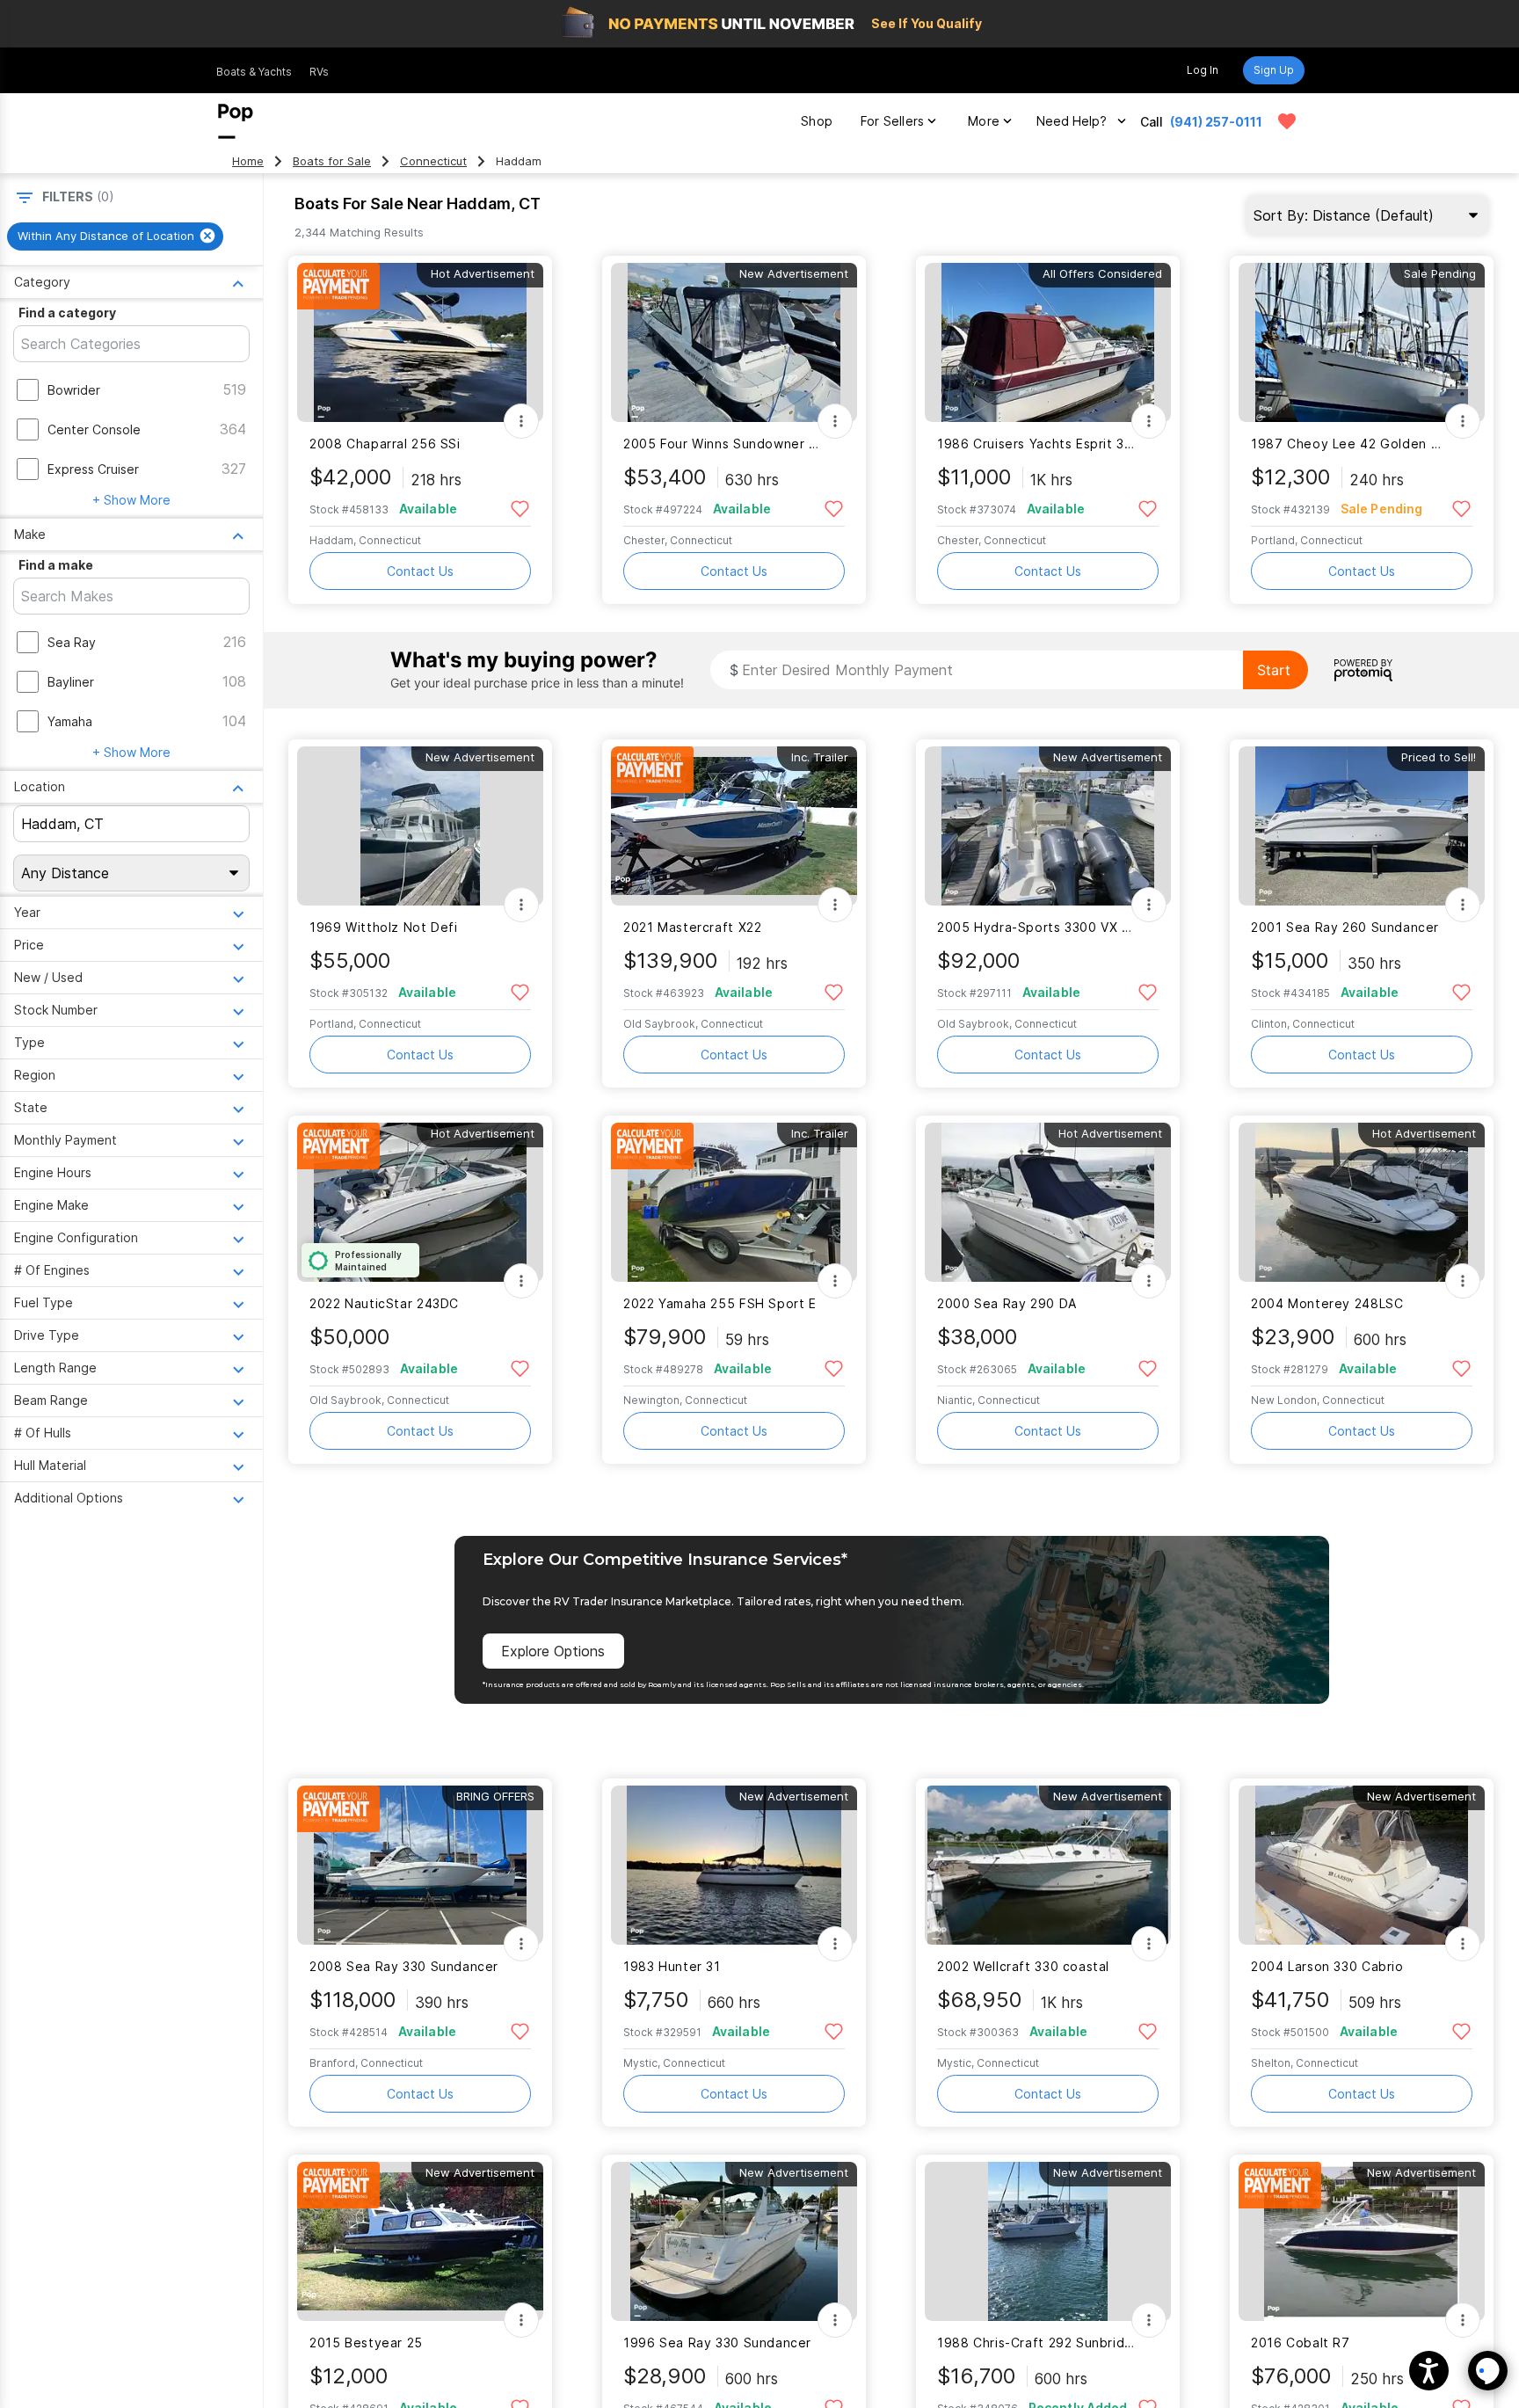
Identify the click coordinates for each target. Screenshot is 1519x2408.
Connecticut (433, 161)
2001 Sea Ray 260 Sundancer (1345, 927)
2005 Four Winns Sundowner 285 (723, 444)
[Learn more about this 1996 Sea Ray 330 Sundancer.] (734, 2241)
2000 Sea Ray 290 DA (1007, 1303)
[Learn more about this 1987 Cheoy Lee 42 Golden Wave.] (1362, 342)
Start (1274, 670)
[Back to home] (236, 121)
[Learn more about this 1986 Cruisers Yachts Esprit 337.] (1048, 342)
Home (248, 161)
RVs (319, 72)
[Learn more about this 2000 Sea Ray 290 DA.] (1048, 1202)
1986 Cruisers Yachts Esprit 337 (1037, 444)
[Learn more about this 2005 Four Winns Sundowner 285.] (734, 342)
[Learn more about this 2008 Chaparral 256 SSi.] (420, 342)
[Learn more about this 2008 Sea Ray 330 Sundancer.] (420, 1865)
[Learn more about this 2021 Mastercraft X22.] (734, 826)
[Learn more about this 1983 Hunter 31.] (734, 1865)
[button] (1429, 2371)
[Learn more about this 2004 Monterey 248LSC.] (1362, 1202)
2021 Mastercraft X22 (692, 927)
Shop (817, 121)
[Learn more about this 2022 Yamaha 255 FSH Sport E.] (734, 1202)
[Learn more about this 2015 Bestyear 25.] (420, 2241)
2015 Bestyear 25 (366, 2343)
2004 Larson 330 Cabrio (1327, 1966)
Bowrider (74, 390)
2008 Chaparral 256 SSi (385, 444)
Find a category (67, 313)
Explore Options (553, 1651)
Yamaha (70, 721)
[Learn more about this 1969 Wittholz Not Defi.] (420, 826)
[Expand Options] (521, 421)
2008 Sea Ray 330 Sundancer (404, 1966)
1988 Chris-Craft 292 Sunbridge (1037, 2343)
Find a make (56, 565)
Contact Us (420, 571)
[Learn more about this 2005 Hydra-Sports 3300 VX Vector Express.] (1048, 826)
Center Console (94, 429)
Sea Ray (72, 642)
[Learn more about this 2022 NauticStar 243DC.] (420, 1202)
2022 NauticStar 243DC (384, 1303)
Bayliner (71, 682)
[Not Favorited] (520, 508)
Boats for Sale (332, 161)
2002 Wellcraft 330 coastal (1023, 1966)
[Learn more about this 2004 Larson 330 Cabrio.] (1362, 1865)
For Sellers (892, 121)
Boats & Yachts (254, 72)
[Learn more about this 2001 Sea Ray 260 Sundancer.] (1362, 826)
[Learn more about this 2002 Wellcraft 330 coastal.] (1048, 1865)
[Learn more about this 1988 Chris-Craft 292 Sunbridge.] (1048, 2241)
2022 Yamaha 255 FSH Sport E (720, 1303)
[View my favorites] (1287, 121)
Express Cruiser (93, 469)
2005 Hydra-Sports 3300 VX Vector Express (1037, 927)
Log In (1203, 70)
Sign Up (1274, 70)
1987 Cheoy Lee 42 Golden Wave (1351, 444)
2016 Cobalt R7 (1301, 2343)
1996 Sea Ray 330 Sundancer (717, 2343)
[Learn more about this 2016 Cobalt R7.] (1362, 2241)
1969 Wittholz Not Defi (384, 927)
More (984, 121)
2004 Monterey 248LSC (1327, 1303)
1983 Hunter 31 (672, 1966)
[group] (115, 236)
